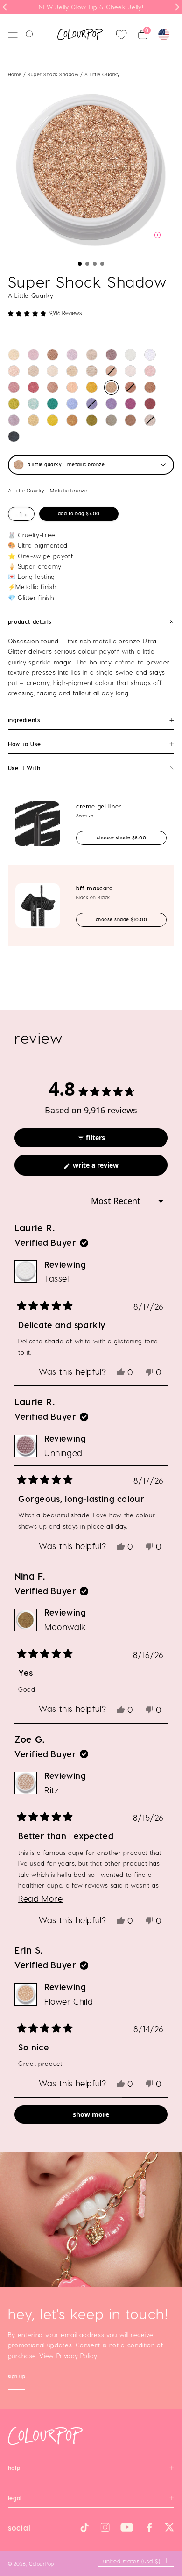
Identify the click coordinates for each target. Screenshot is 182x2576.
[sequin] (52, 387)
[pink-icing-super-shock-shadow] (33, 355)
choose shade (130, 837)
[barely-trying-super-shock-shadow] (92, 355)
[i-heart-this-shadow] (150, 420)
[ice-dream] (150, 355)
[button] (80, 264)
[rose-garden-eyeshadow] (92, 404)
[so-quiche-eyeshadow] (130, 420)
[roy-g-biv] (33, 387)
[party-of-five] (14, 387)
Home (15, 74)
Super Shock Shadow (54, 74)
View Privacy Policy (68, 2356)
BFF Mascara (94, 888)
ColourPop (42, 2564)
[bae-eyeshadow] (14, 437)
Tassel (57, 1278)
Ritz (52, 1790)
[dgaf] (150, 387)
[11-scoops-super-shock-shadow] (14, 355)
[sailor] (33, 371)
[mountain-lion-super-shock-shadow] (130, 371)
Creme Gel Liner (99, 806)
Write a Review (108, 1168)
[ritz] (92, 371)
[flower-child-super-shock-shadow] (72, 371)
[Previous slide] (5, 7)
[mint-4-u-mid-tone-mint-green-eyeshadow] (33, 404)
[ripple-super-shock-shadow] (111, 404)
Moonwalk (65, 1627)
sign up (17, 2378)
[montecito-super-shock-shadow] (92, 387)
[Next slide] (177, 7)
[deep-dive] (130, 387)
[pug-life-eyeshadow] (130, 404)
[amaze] (111, 371)
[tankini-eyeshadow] (52, 420)
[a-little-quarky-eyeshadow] (111, 387)
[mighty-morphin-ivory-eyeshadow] (52, 371)
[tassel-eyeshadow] (130, 355)
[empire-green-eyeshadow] (52, 404)
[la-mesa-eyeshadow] (72, 387)
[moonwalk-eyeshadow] (92, 420)
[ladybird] (14, 371)
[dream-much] (72, 404)
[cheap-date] (33, 420)
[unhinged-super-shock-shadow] (111, 355)
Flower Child (69, 2001)
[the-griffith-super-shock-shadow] (14, 420)
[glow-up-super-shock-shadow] (52, 355)
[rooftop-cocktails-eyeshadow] (111, 420)
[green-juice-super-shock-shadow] (14, 404)
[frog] (150, 371)
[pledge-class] (72, 420)
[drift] (150, 404)
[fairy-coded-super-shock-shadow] (72, 355)
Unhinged (63, 1453)
